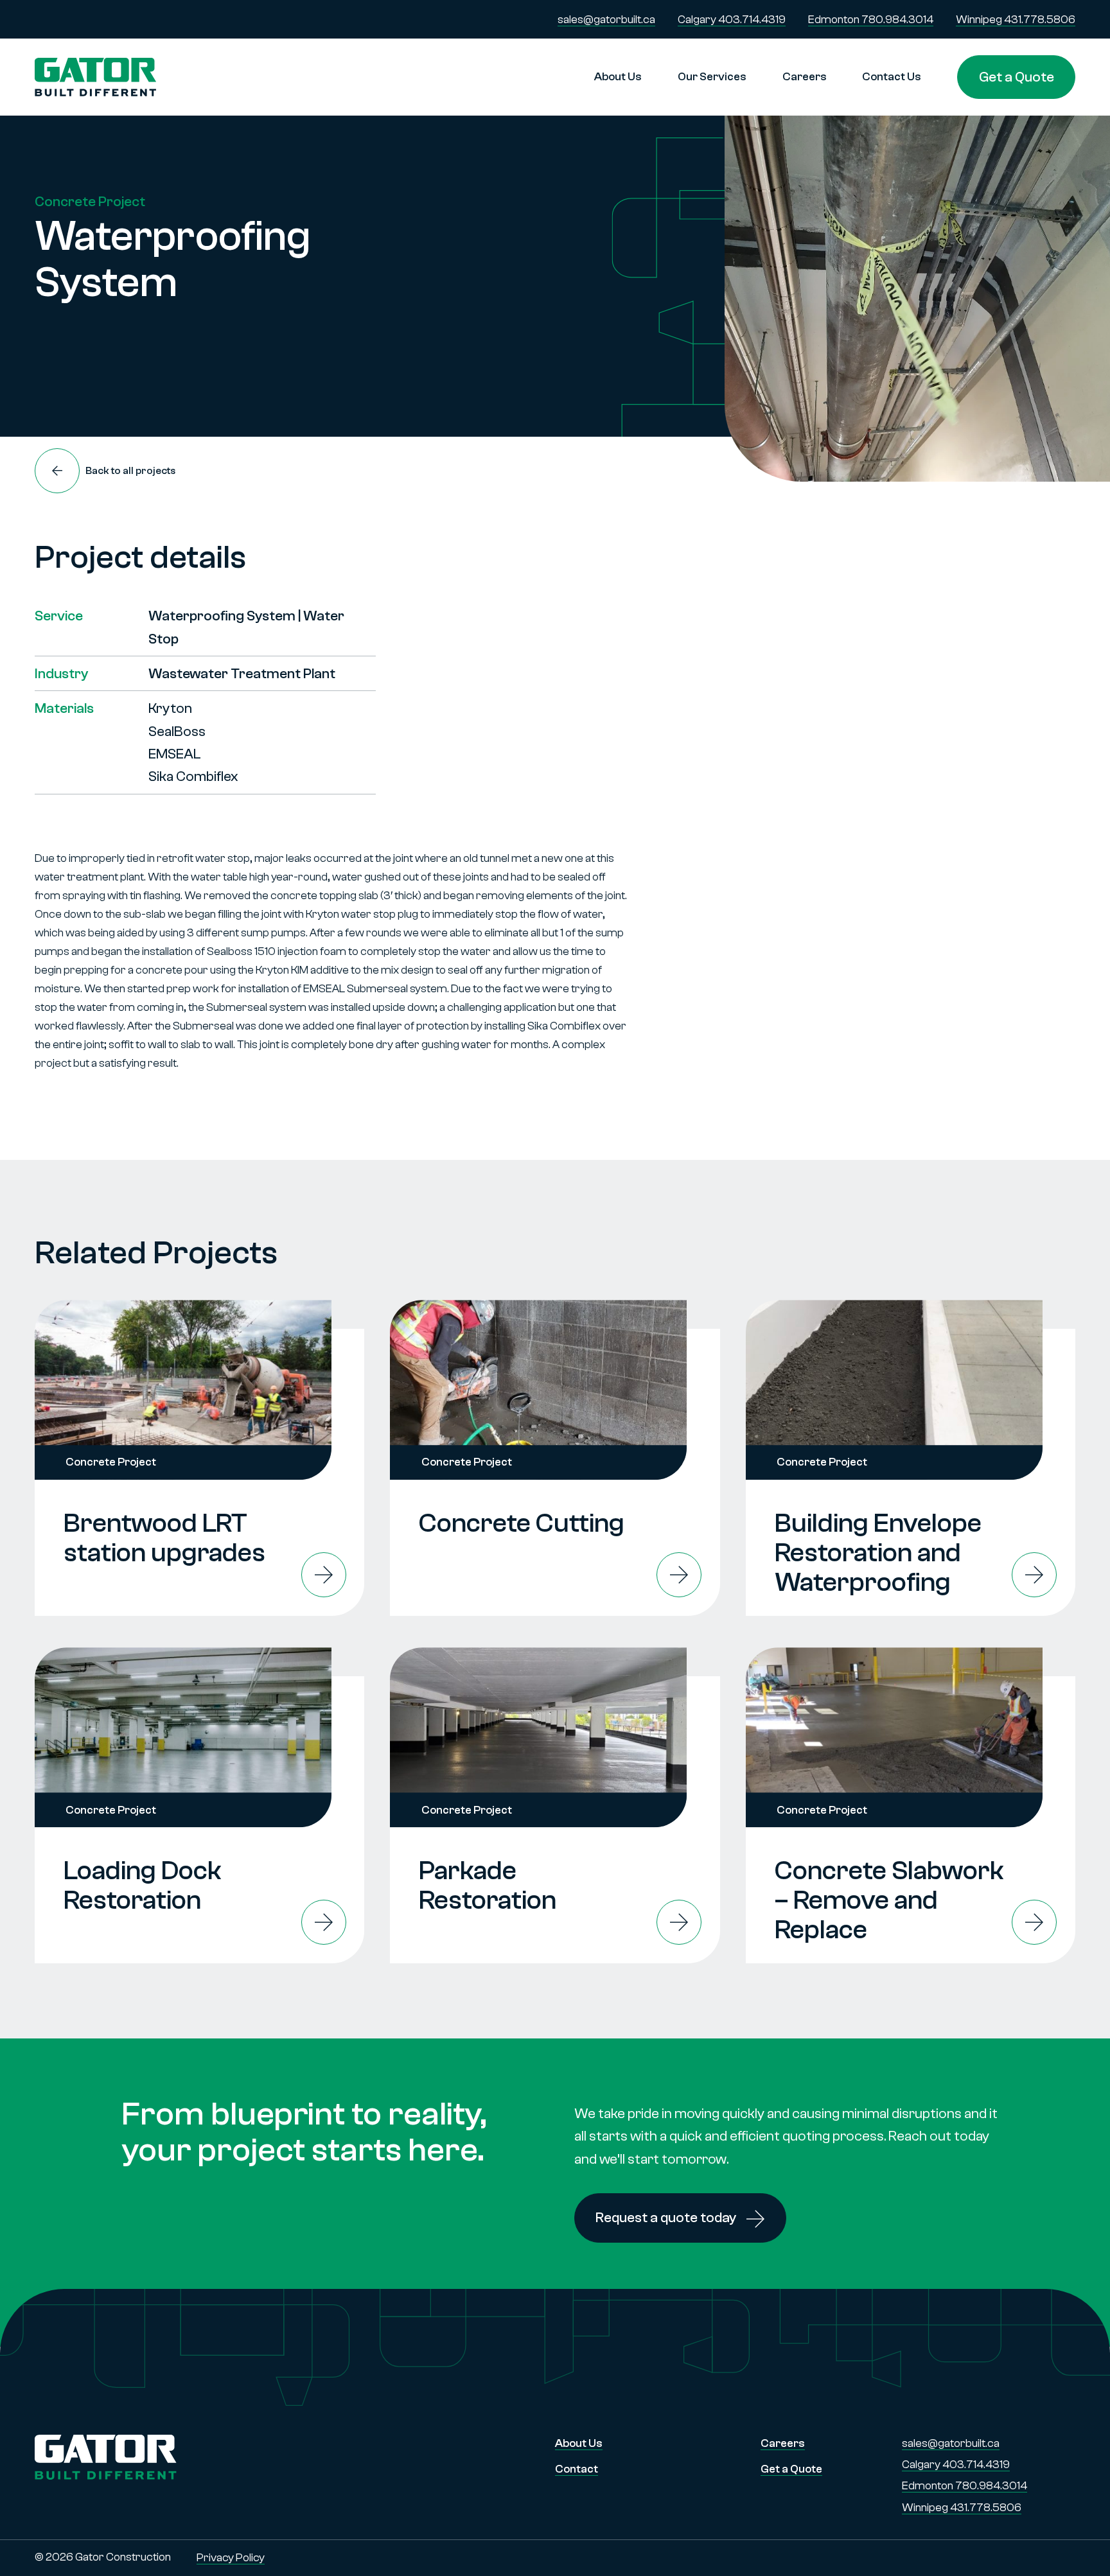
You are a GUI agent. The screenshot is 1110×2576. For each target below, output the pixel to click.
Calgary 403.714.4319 (732, 20)
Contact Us (892, 77)
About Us (618, 77)
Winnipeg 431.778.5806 (1016, 20)
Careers (805, 77)
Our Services (712, 77)
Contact (577, 2469)
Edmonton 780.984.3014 (871, 20)
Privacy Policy (231, 2558)
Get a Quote (1017, 77)
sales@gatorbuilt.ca (606, 20)
